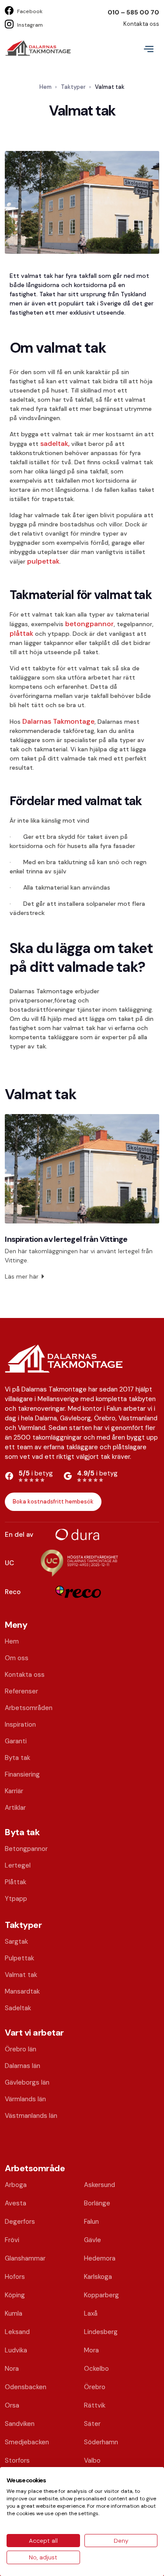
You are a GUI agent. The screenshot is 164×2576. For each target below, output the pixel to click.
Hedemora (100, 2258)
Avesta (16, 2203)
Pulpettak (19, 1958)
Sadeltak (18, 2008)
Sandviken (20, 2424)
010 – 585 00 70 (133, 12)
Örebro (95, 2387)
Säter (92, 2424)
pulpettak (43, 561)
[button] (149, 48)
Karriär (14, 1791)
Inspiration (20, 1724)
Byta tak (17, 1758)
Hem (45, 87)
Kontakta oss (141, 24)
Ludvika (16, 2350)
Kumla (14, 2313)
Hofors (15, 2277)
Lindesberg (101, 2332)
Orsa (12, 2405)
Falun (91, 2222)
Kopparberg (101, 2295)
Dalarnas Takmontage (58, 721)
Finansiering (22, 1774)
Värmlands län (25, 2099)
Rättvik (95, 2405)
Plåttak (16, 1882)
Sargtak (16, 1942)
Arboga (16, 2185)
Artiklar (15, 1808)
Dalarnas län (23, 2066)
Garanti (16, 1741)
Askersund (99, 2185)
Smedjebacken (27, 2442)
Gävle (92, 2240)
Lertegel (18, 1865)
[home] (40, 48)
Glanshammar (25, 2258)
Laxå (91, 2313)
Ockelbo (96, 2369)
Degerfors (20, 2222)
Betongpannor (26, 1849)
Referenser (21, 1691)
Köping (15, 2295)
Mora (91, 2350)
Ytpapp (16, 1899)
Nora (12, 2369)
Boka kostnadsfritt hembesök (53, 1502)
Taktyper (73, 87)
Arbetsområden (29, 1708)
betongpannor (89, 624)
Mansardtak (22, 1991)
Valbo (92, 2460)
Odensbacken (26, 2387)
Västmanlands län (31, 2116)
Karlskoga (98, 2277)
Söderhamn (101, 2442)
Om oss (17, 1658)
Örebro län (21, 2049)
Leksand (17, 2332)
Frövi (12, 2240)
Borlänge (97, 2203)
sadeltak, (56, 443)
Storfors (17, 2460)
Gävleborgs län (27, 2082)
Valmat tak (21, 1975)
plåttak (22, 633)
